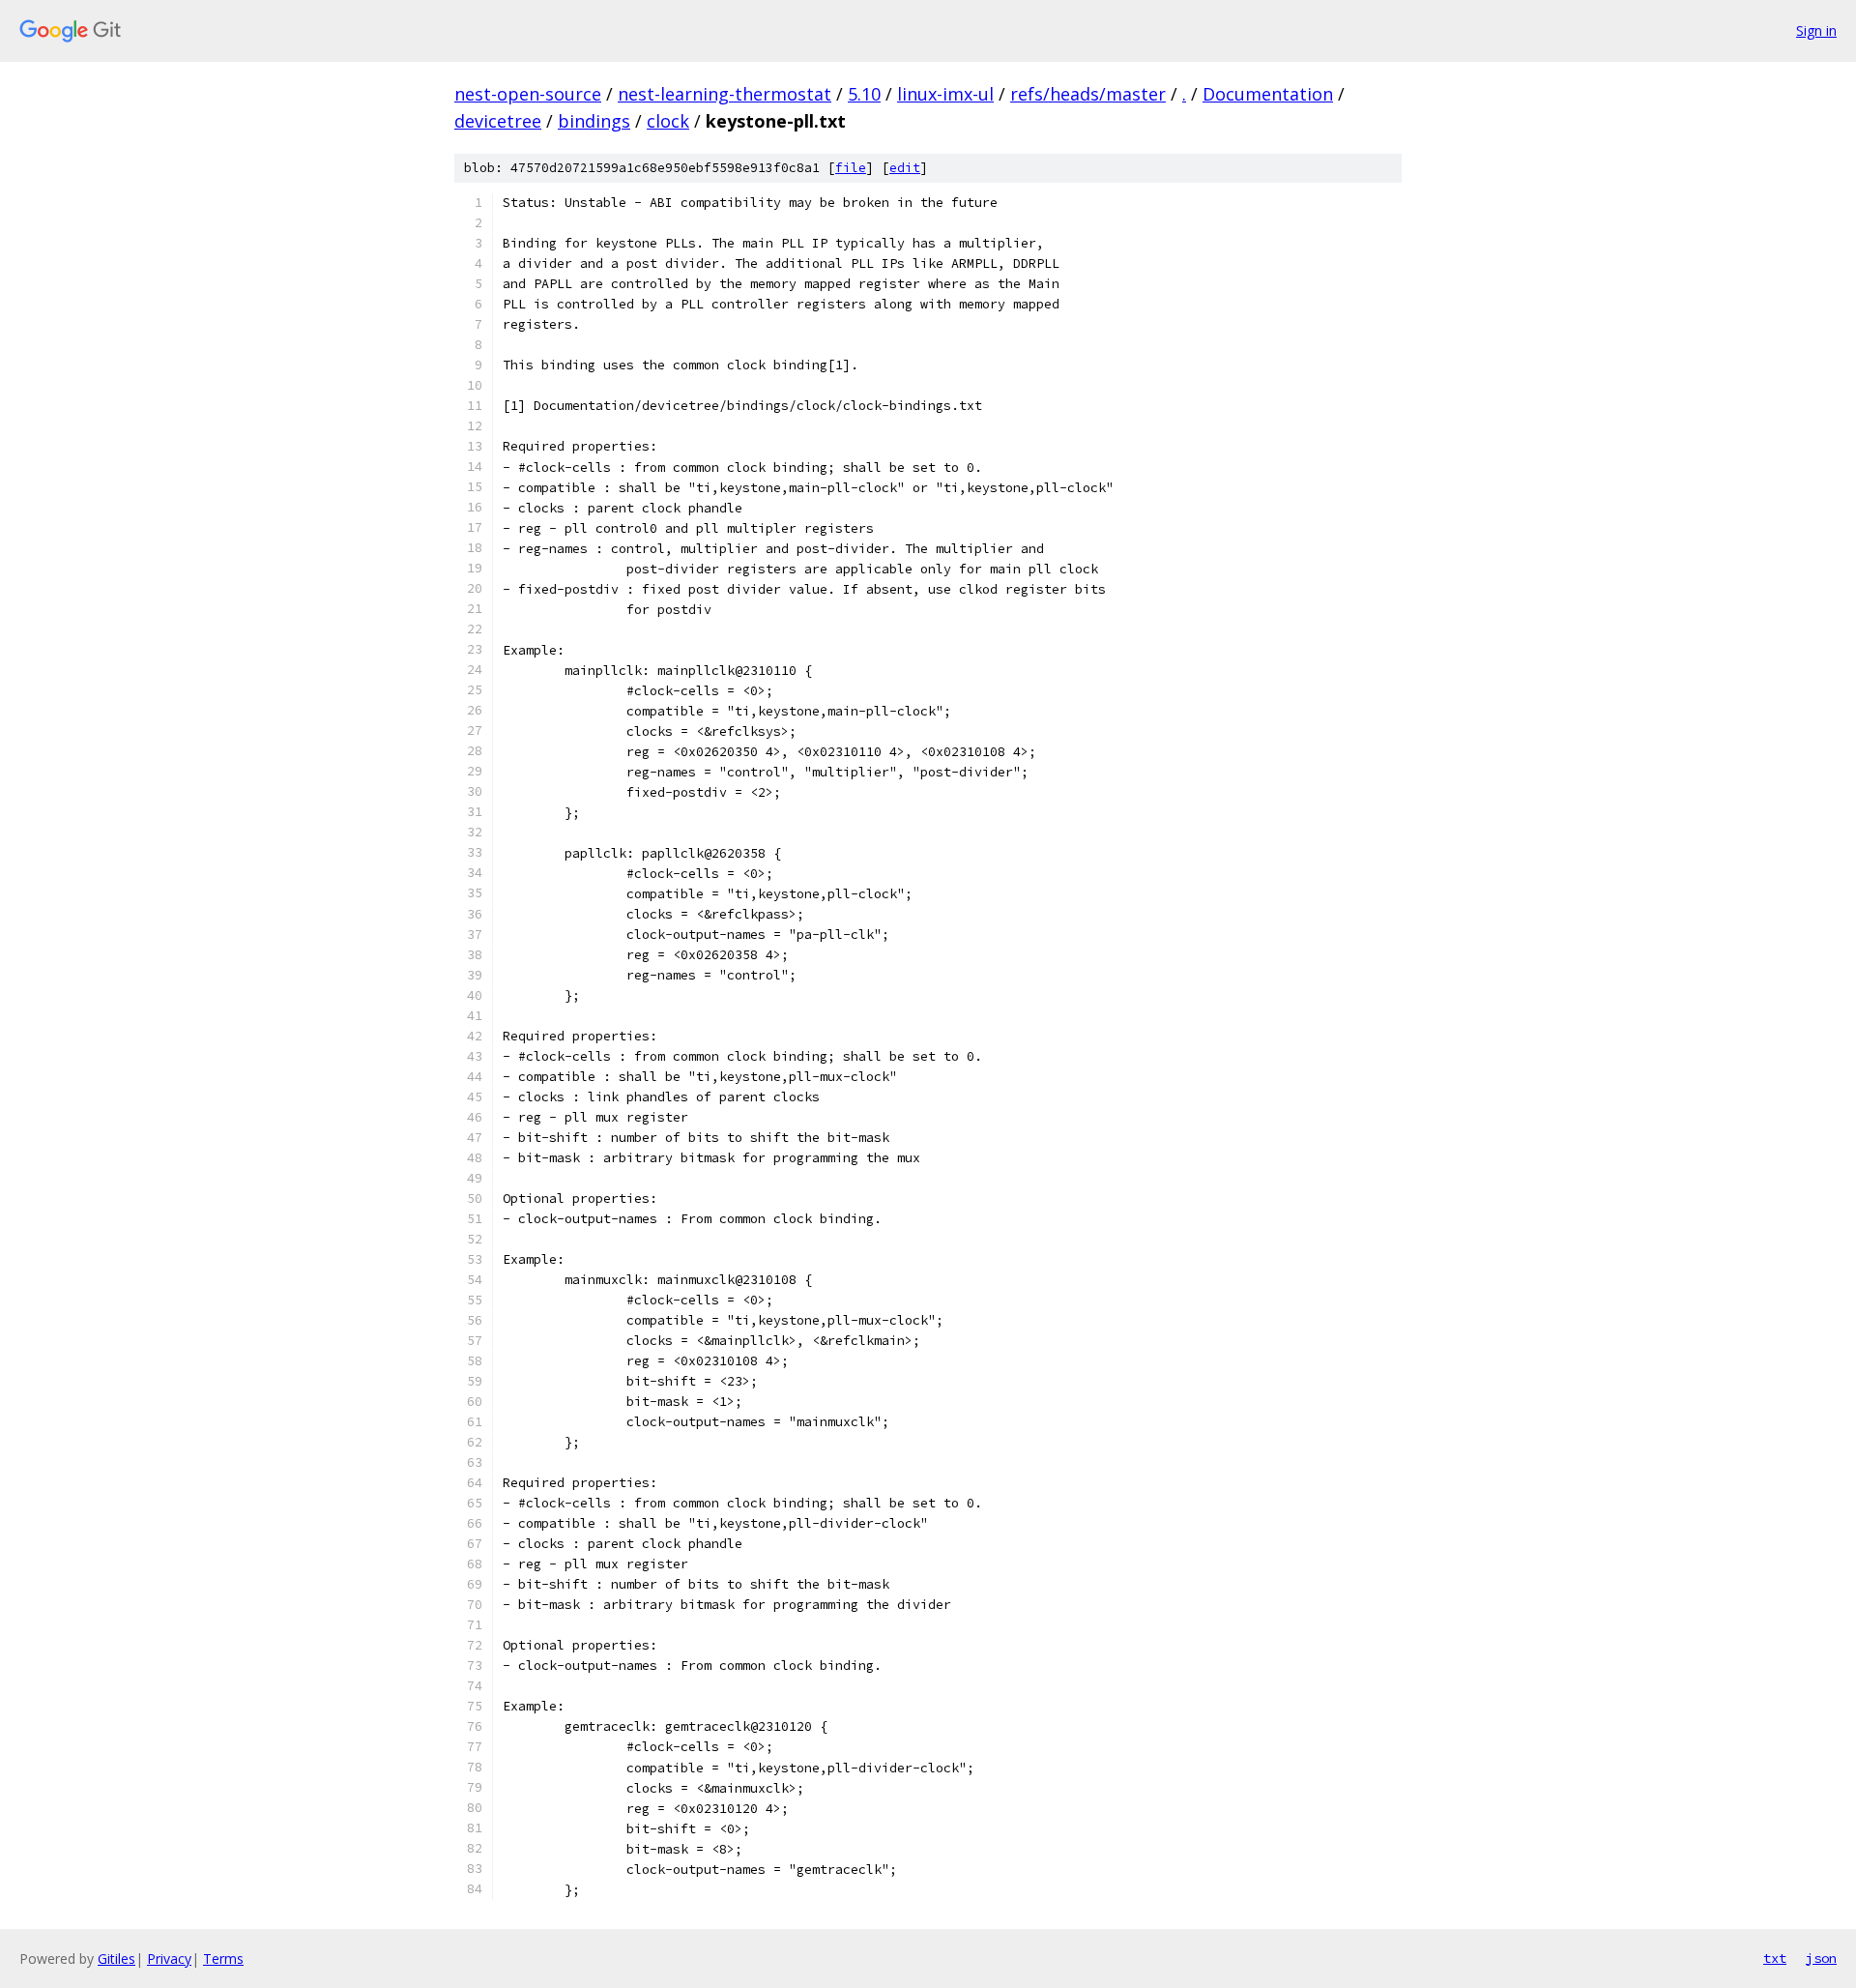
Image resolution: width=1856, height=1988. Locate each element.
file (851, 168)
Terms (223, 1959)
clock (668, 121)
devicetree (498, 121)
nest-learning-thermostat (725, 94)
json (1821, 1958)
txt (1775, 1958)
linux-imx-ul (945, 94)
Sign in (1816, 30)
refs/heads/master (1088, 94)
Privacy (169, 1959)
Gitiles (116, 1959)
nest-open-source (528, 94)
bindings (594, 121)
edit (905, 168)
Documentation (1268, 94)
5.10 (864, 94)
